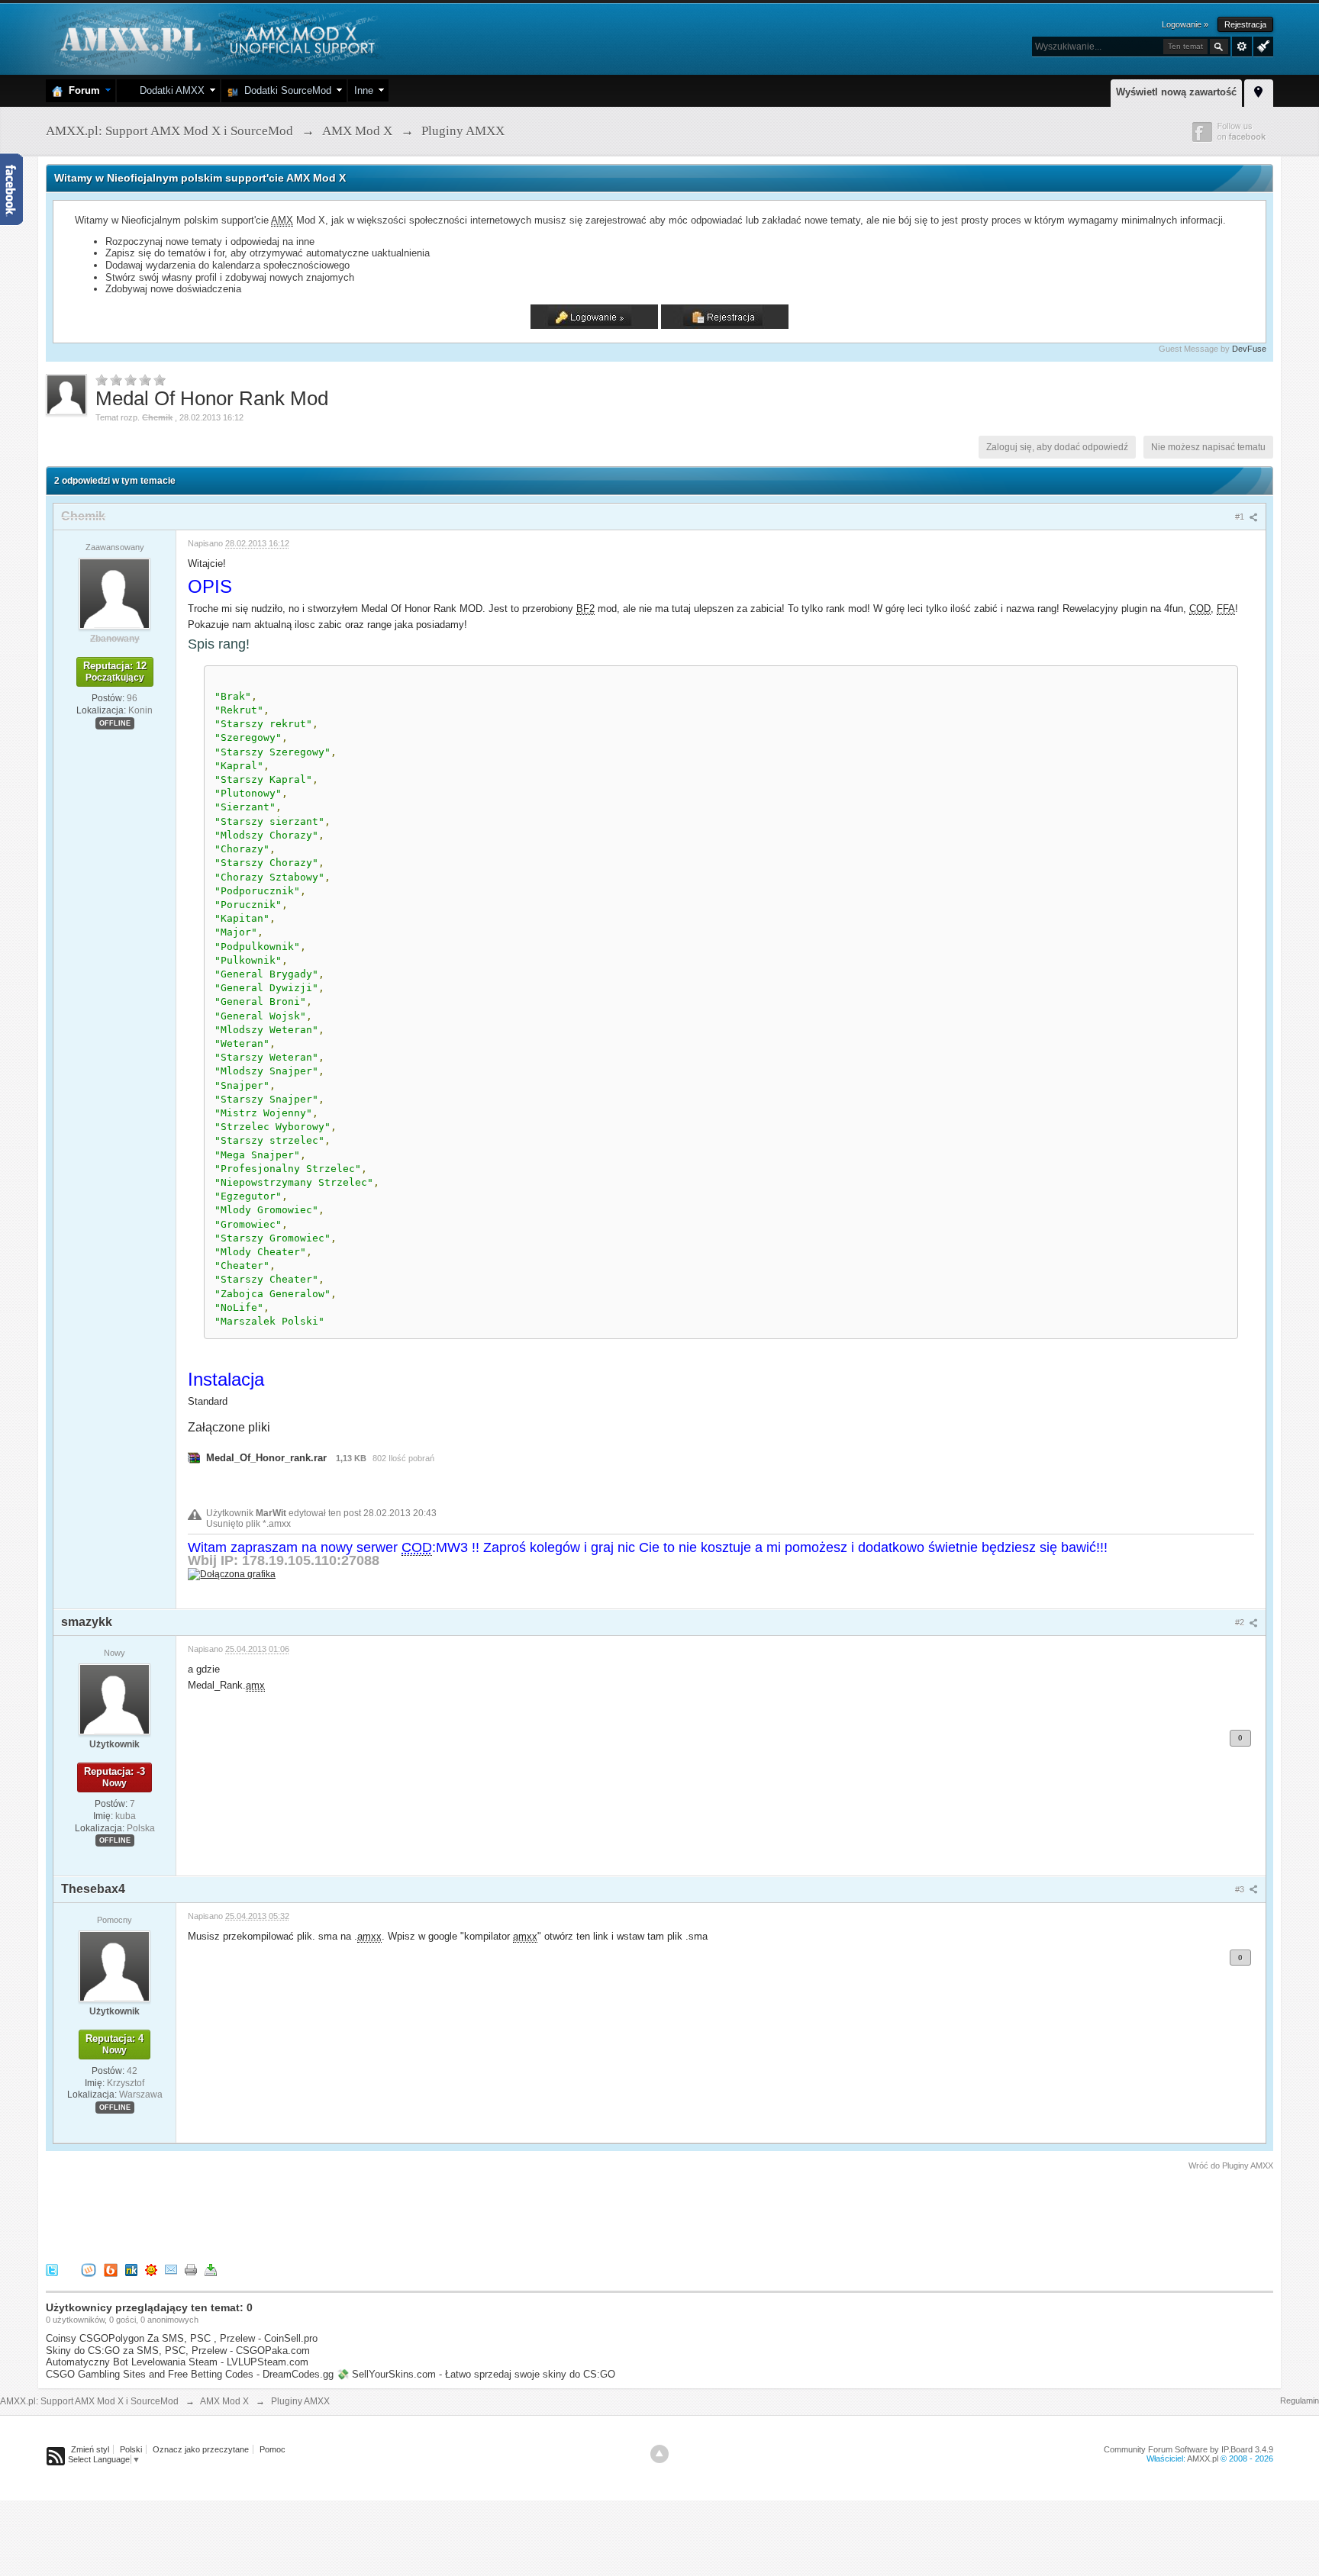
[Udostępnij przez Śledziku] (131, 2270)
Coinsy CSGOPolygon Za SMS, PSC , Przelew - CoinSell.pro (182, 2338)
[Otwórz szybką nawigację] (1259, 91)
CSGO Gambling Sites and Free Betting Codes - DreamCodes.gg (190, 2374)
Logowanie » (1185, 24)
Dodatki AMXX (169, 90)
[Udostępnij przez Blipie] (111, 2270)
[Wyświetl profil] (114, 593)
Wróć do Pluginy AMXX (1231, 2165)
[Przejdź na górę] (659, 2454)
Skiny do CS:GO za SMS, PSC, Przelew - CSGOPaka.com (178, 2351)
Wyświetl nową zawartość (1176, 92)
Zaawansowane (1242, 47)
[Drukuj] (191, 2270)
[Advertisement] (324, 2214)
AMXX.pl (1203, 2458)
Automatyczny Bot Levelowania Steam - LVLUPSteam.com (177, 2362)
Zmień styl (90, 2449)
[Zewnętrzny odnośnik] (232, 1574)
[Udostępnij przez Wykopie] (89, 2270)
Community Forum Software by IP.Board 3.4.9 (1188, 2449)
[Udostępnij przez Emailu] (171, 2270)
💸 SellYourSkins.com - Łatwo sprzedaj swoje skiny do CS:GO (476, 2374)
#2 (1241, 1622)
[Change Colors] (1261, 45)
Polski (131, 2449)
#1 (1241, 517)
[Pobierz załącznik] (194, 1458)
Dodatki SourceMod (285, 90)
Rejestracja (1245, 24)
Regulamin (1300, 2401)
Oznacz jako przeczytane (201, 2449)
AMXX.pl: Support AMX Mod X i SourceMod (89, 2401)
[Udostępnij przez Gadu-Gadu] (151, 2270)
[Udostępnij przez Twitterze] (52, 2270)
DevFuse (1249, 349)
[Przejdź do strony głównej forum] (216, 38)
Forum (81, 90)
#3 (1241, 1889)
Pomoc (273, 2449)
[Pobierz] (211, 2270)
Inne (364, 90)
